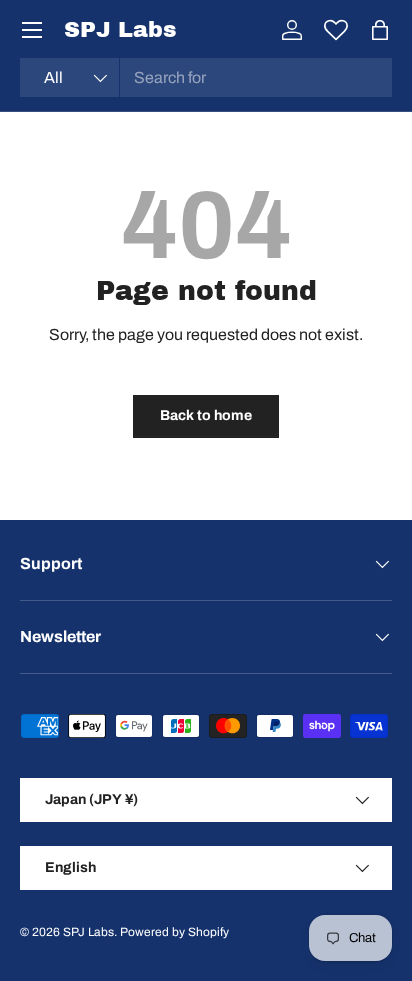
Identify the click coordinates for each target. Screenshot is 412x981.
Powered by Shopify (174, 932)
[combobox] (206, 77)
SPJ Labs (88, 932)
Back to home (206, 415)
